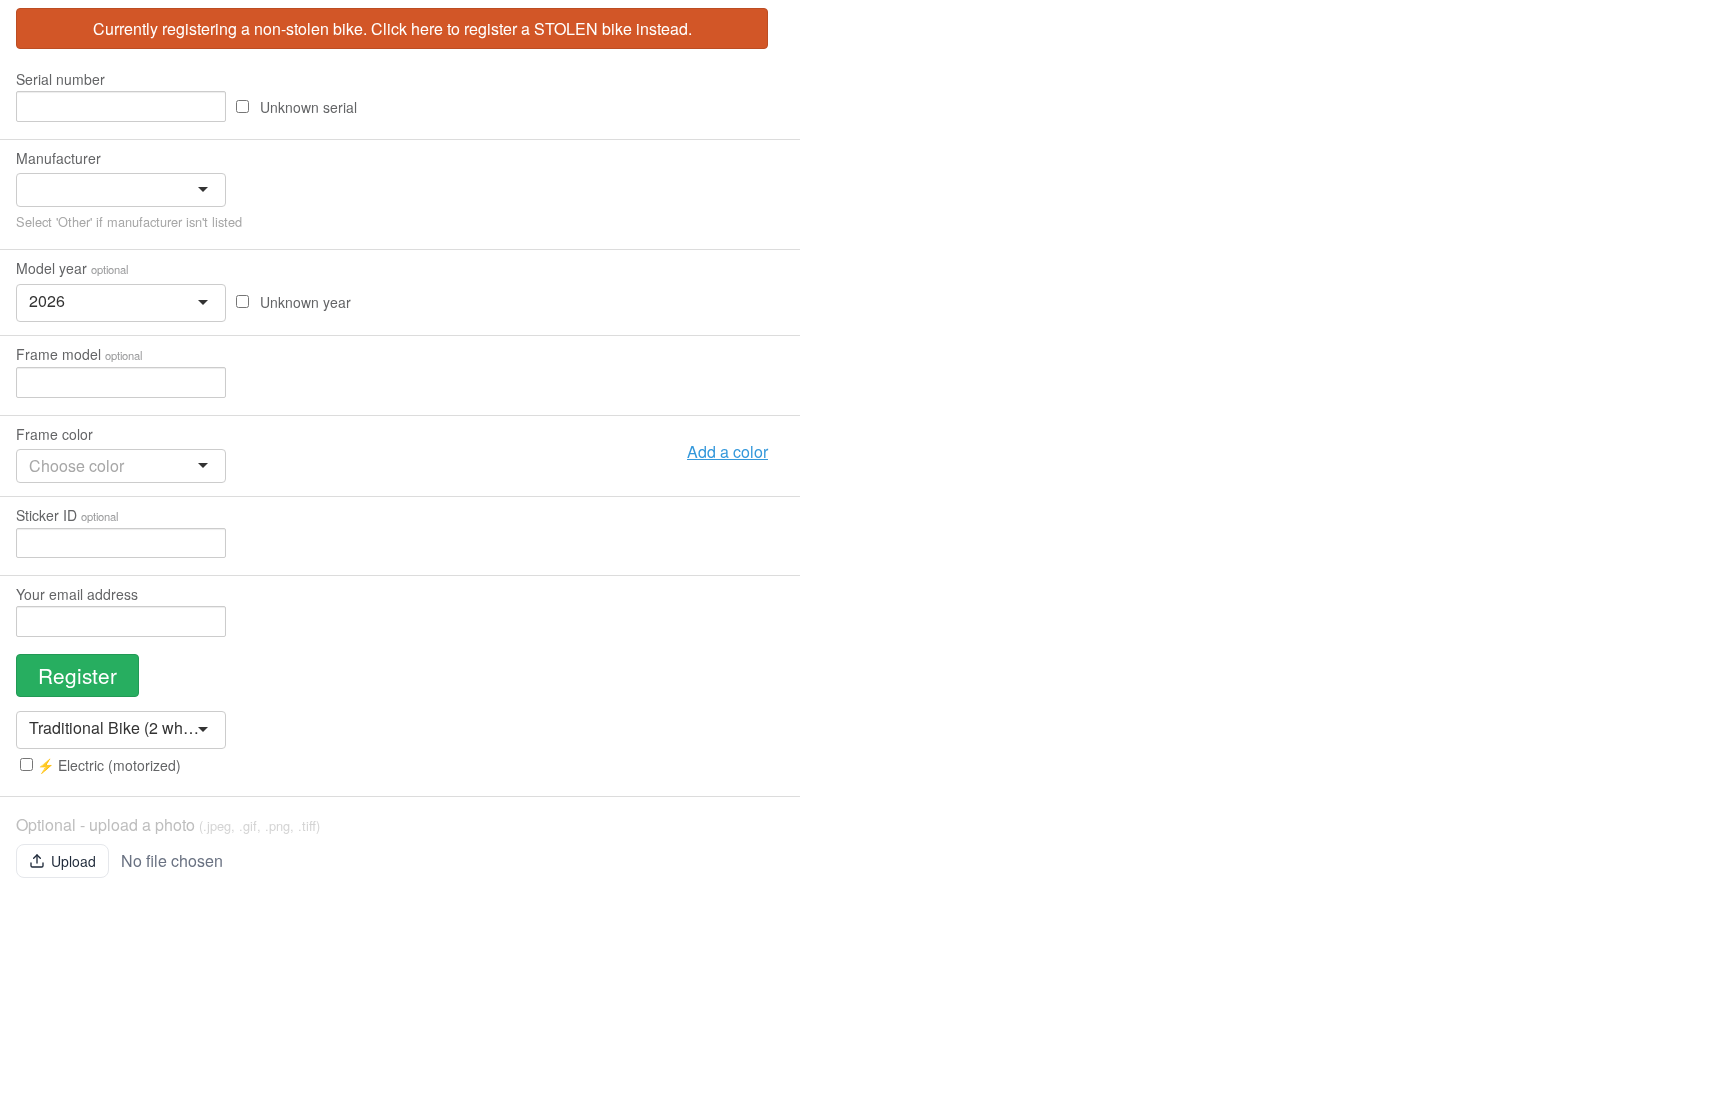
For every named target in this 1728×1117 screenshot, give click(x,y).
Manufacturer (58, 158)
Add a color (727, 451)
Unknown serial (306, 107)
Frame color (54, 434)
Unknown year (303, 302)
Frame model (79, 354)
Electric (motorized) (109, 765)
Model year (72, 268)
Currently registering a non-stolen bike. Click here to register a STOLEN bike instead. (392, 28)
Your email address (77, 594)
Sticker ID (67, 515)
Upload (73, 861)
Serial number (60, 79)
